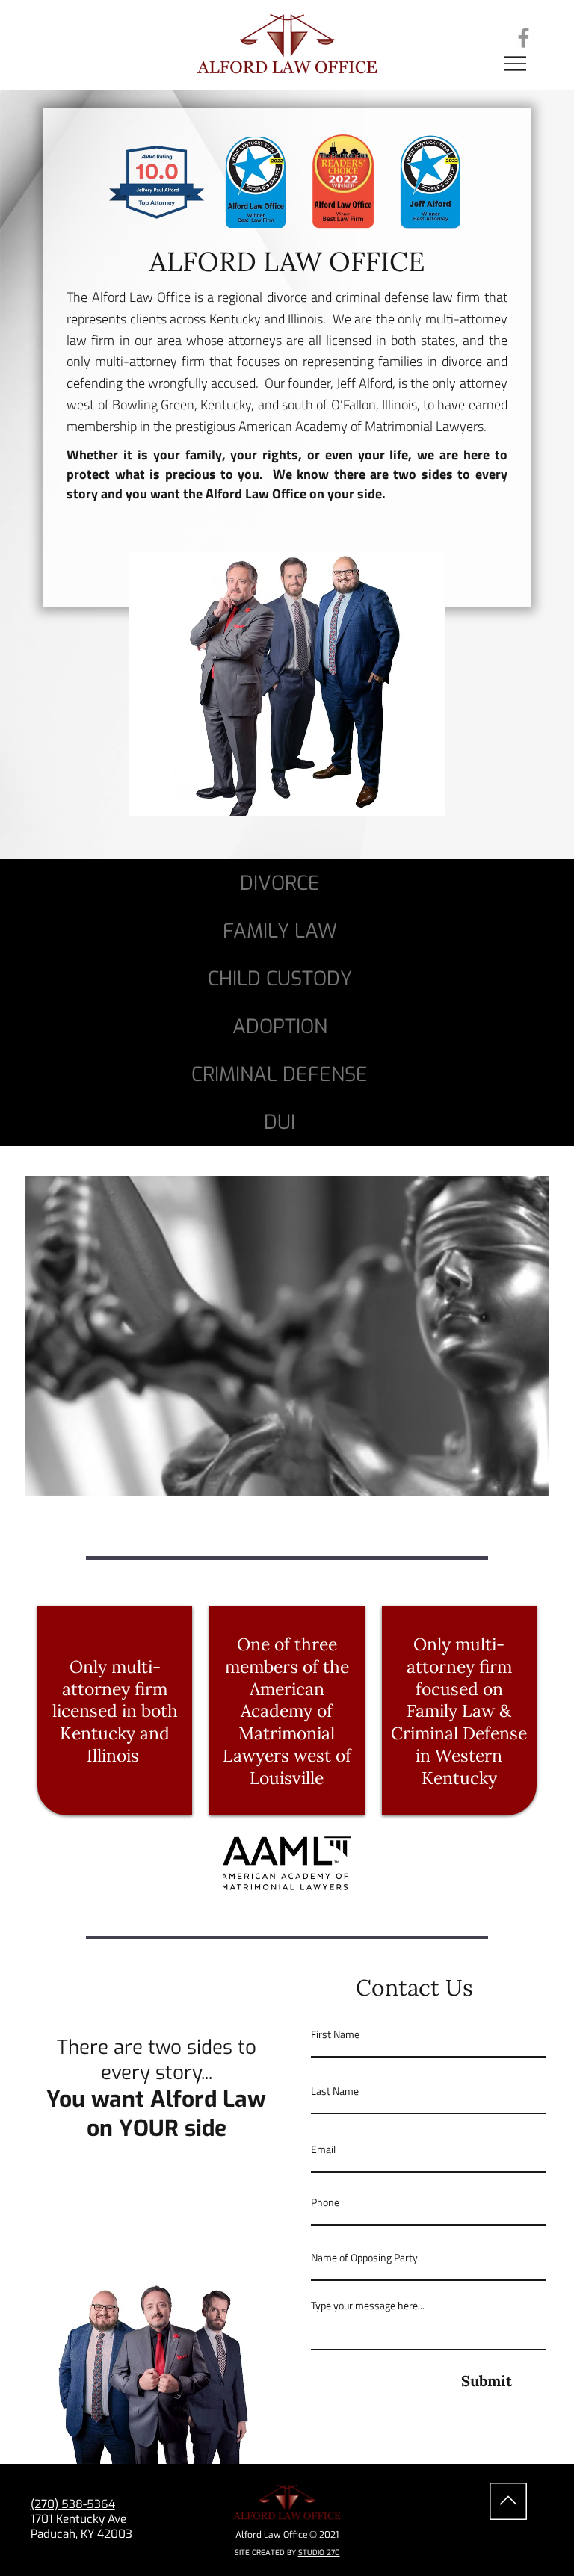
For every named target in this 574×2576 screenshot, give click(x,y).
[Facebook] (524, 38)
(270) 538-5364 (73, 2504)
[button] (522, 1479)
